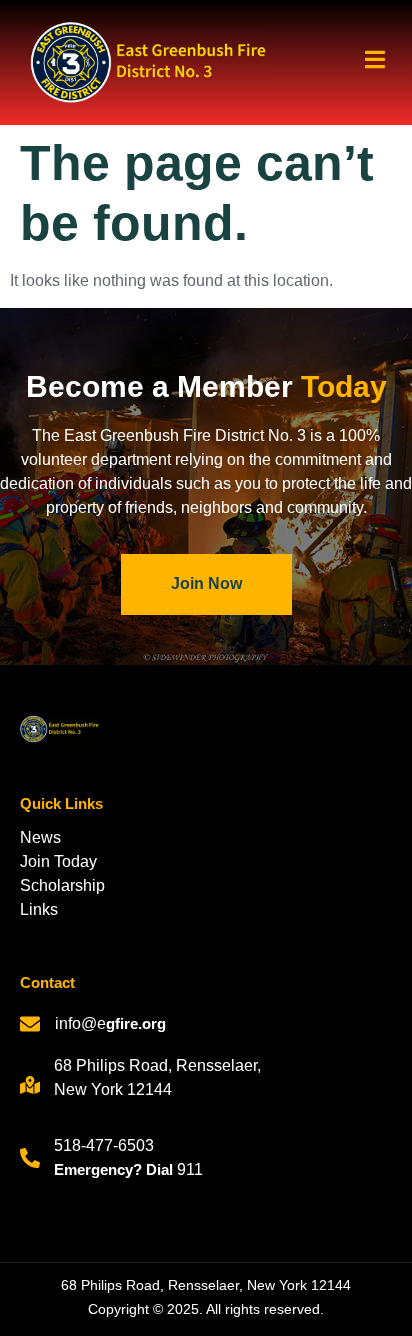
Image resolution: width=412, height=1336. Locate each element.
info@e (80, 1023)
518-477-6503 (104, 1145)
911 (190, 1169)
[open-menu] (367, 62)
